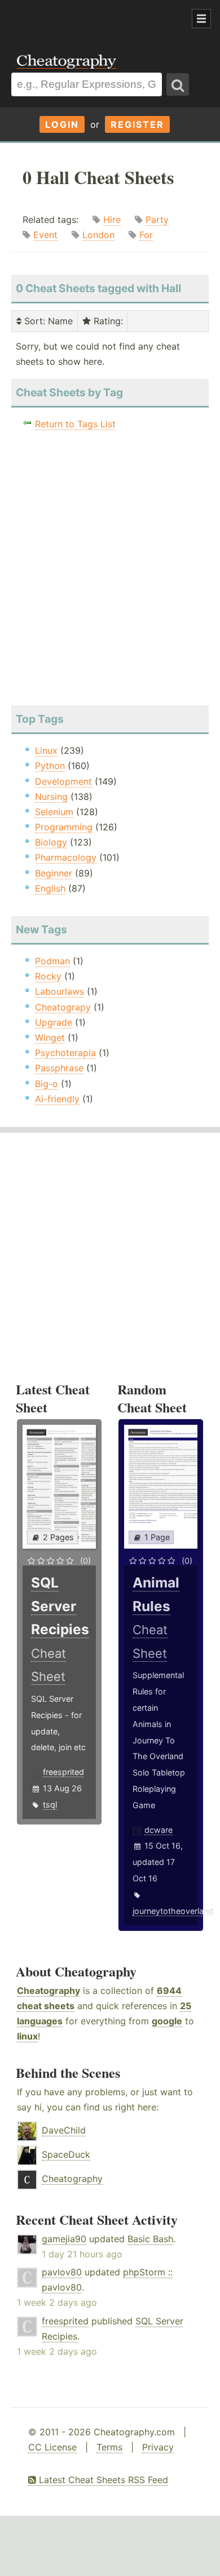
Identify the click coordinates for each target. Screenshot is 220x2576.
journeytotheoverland (173, 1911)
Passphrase (59, 1068)
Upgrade (54, 1022)
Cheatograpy (63, 1007)
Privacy (158, 2447)
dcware (159, 1830)
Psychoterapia (65, 1053)
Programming (64, 827)
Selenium (54, 812)
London (98, 235)
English (50, 888)
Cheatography (49, 1991)
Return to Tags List (75, 424)
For (146, 235)
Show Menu (201, 19)
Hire (112, 220)
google (167, 2021)
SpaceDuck (66, 2154)
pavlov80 (62, 2272)
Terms (109, 2447)
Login (62, 124)
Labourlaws (60, 991)
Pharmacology (66, 857)
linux (27, 2036)
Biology (51, 842)
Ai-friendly (57, 1099)
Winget (50, 1037)
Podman (52, 961)
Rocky (48, 976)
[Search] (178, 84)
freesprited (63, 1772)
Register (137, 124)
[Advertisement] (90, 19)
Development (63, 781)
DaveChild (64, 2130)
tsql (50, 1804)
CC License (52, 2447)
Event (45, 235)
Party (157, 220)
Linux (46, 750)
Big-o (47, 1084)
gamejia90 (64, 2239)
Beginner (54, 873)
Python (50, 766)
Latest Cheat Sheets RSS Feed (102, 2480)
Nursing (51, 797)
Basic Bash (150, 2239)
